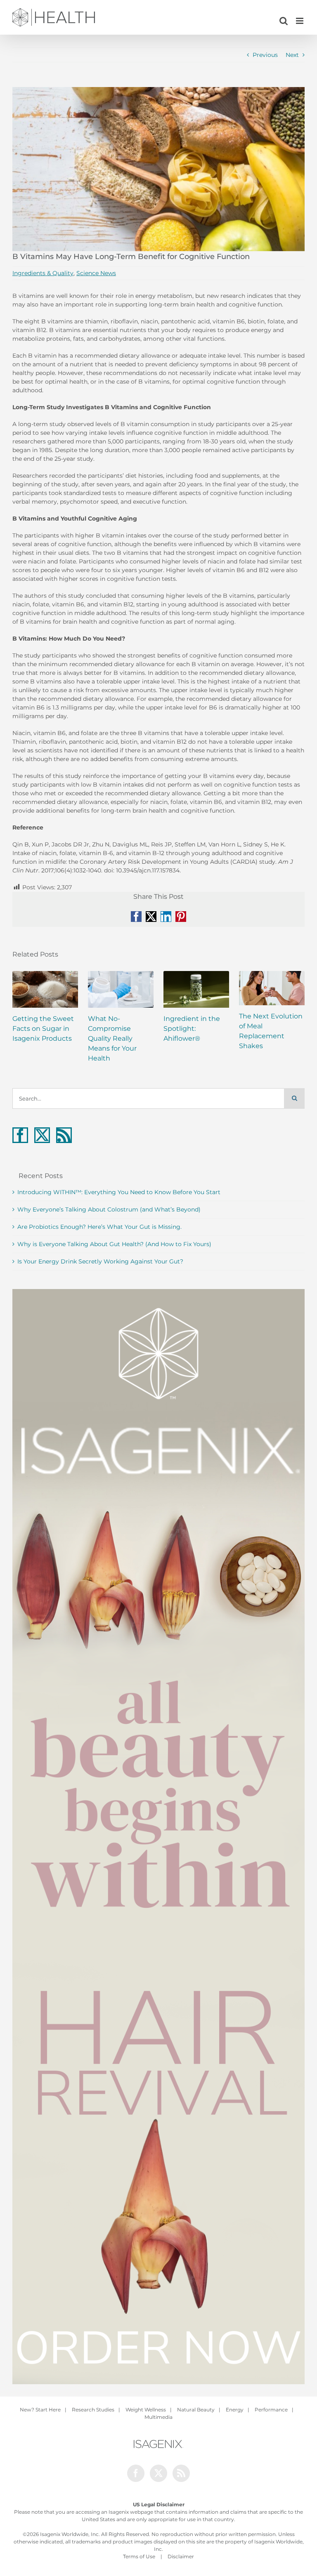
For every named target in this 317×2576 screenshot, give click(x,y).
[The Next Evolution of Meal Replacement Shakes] (272, 988)
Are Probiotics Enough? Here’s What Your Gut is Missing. (99, 1227)
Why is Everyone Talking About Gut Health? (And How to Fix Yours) (114, 1244)
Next (292, 55)
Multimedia (158, 2417)
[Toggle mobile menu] (300, 21)
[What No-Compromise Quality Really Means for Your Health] (121, 989)
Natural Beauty (196, 2410)
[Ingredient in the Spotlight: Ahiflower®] (196, 989)
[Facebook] (20, 1135)
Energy (235, 2410)
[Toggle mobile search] (284, 21)
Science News (96, 273)
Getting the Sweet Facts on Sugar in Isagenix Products (43, 1029)
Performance (271, 2410)
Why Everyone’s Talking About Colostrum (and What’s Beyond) (109, 1209)
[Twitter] (42, 1135)
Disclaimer (181, 2556)
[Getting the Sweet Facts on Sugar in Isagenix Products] (45, 989)
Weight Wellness (146, 2410)
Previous (265, 55)
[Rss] (64, 1135)
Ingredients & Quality (43, 273)
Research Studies (93, 2410)
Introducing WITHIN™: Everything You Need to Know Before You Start (119, 1192)
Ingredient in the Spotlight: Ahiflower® (192, 1029)
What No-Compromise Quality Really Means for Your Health (112, 1038)
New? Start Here (40, 2410)
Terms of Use (139, 2556)
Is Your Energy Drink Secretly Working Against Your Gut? (100, 1261)
